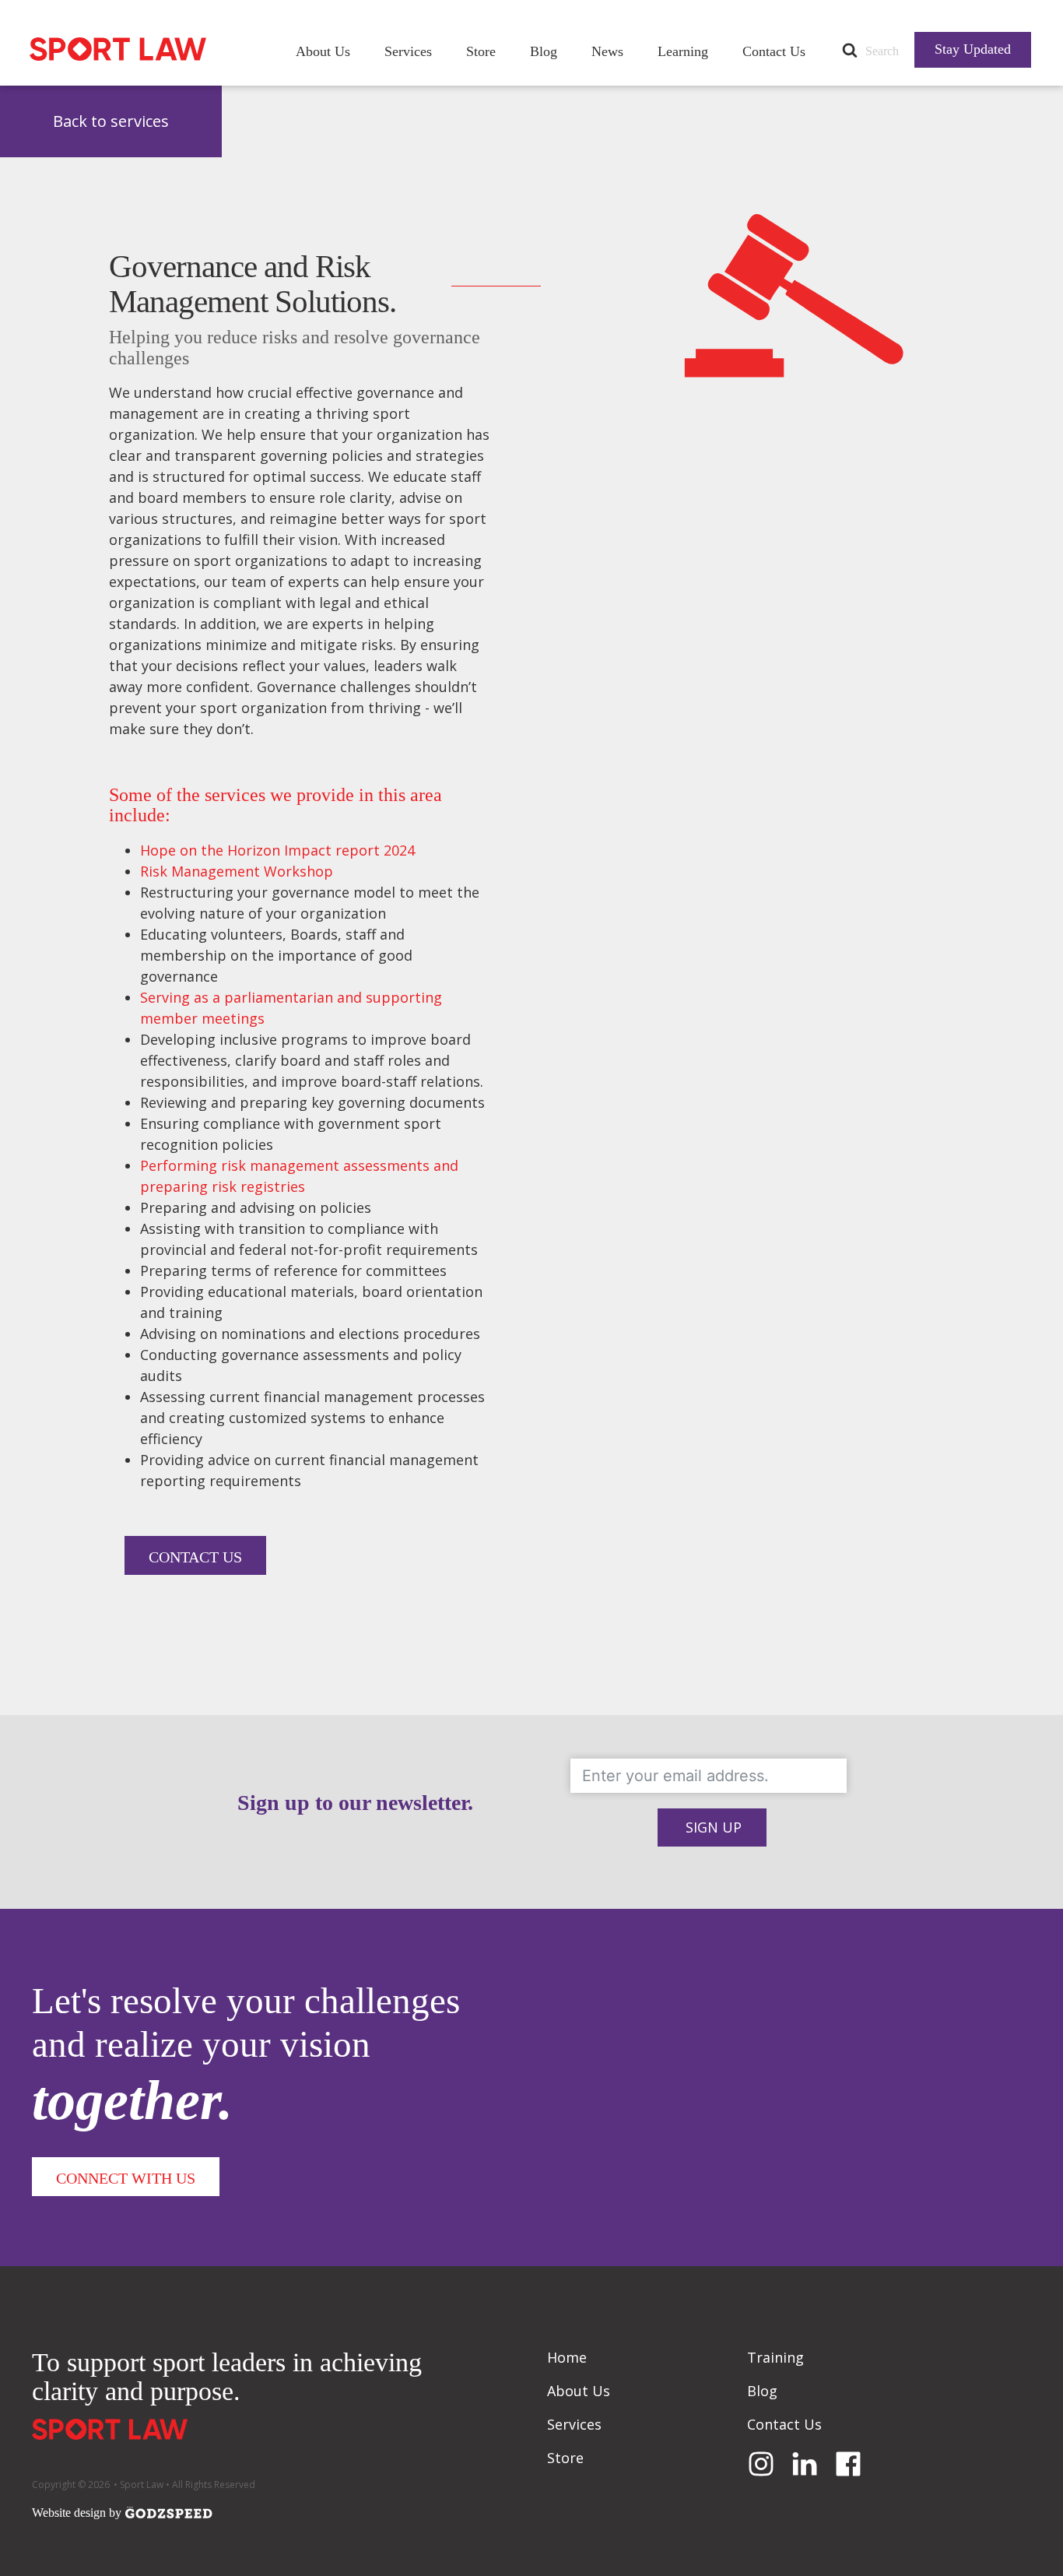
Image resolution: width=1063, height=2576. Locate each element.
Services (408, 51)
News (607, 51)
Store (481, 51)
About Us (323, 51)
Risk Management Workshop (237, 871)
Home (567, 2357)
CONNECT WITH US (126, 2178)
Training (775, 2357)
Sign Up (714, 1827)
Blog (544, 51)
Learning (683, 51)
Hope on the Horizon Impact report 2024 (277, 850)
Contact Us (774, 51)
